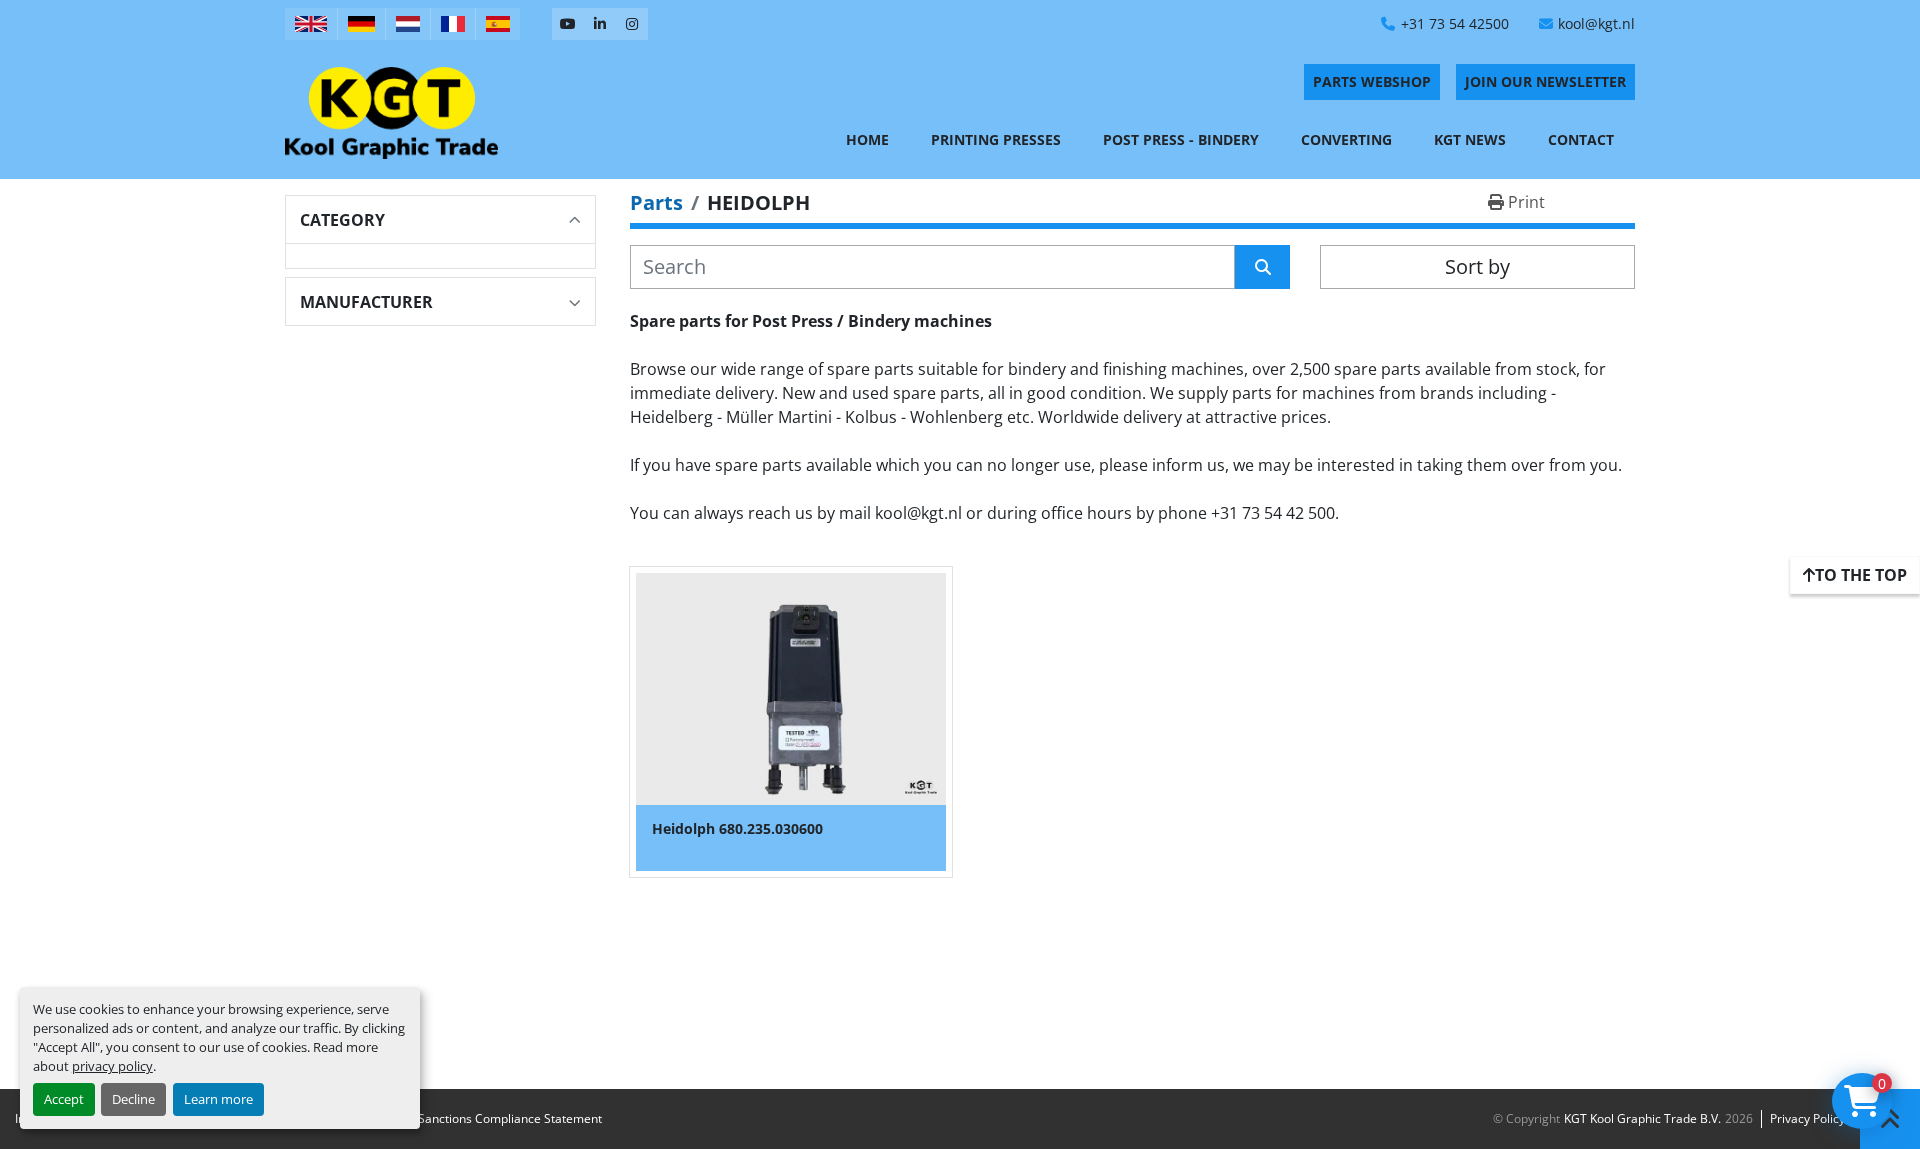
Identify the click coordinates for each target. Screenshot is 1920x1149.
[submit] (1262, 267)
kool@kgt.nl (1596, 23)
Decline (133, 1099)
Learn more (218, 1099)
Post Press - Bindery (1181, 139)
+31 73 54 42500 (1455, 23)
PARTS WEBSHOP (1372, 81)
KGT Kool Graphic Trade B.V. (1642, 1118)
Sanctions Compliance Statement (510, 1118)
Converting (1346, 139)
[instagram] (632, 24)
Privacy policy (1807, 1118)
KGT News (1470, 139)
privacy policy (112, 1066)
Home (867, 139)
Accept (64, 1099)
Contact (1581, 139)
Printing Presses (996, 139)
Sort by (1477, 266)
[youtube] (568, 24)
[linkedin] (600, 24)
